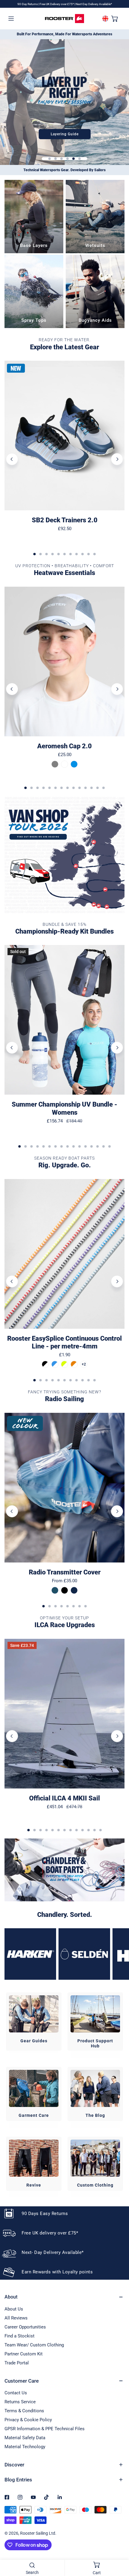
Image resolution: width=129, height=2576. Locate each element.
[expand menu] (11, 18)
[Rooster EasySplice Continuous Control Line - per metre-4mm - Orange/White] (74, 1364)
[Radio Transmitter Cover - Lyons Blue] (55, 1590)
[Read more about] (64, 855)
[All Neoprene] (95, 217)
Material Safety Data (25, 2438)
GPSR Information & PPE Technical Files (45, 2429)
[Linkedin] (60, 2497)
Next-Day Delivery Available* (94, 4)
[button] (115, 18)
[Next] (117, 459)
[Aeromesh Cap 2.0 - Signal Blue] (74, 764)
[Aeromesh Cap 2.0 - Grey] (55, 764)
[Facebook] (7, 2497)
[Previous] (12, 459)
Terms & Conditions (24, 2411)
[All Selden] (84, 1954)
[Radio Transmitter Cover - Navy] (74, 1590)
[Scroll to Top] (118, 2544)
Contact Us (16, 2393)
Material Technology (25, 2447)
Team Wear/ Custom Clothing (34, 2345)
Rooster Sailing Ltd (38, 2533)
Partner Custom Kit (24, 2354)
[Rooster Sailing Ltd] (64, 19)
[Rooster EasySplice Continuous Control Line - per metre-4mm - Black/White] (45, 1364)
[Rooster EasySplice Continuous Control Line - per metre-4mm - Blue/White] (55, 1364)
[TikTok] (46, 2497)
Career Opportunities (25, 2327)
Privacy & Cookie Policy (28, 2420)
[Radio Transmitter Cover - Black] (64, 1590)
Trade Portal (17, 2363)
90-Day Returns (28, 4)
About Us (14, 2309)
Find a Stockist (19, 2336)
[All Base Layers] (34, 217)
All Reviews (16, 2318)
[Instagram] (20, 2497)
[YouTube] (33, 2497)
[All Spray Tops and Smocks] (34, 291)
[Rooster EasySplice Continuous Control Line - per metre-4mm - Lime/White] (64, 1364)
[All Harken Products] (30, 1954)
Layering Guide (65, 134)
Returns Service (20, 2402)
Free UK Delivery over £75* (57, 4)
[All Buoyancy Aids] (95, 291)
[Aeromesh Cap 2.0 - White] (64, 764)
